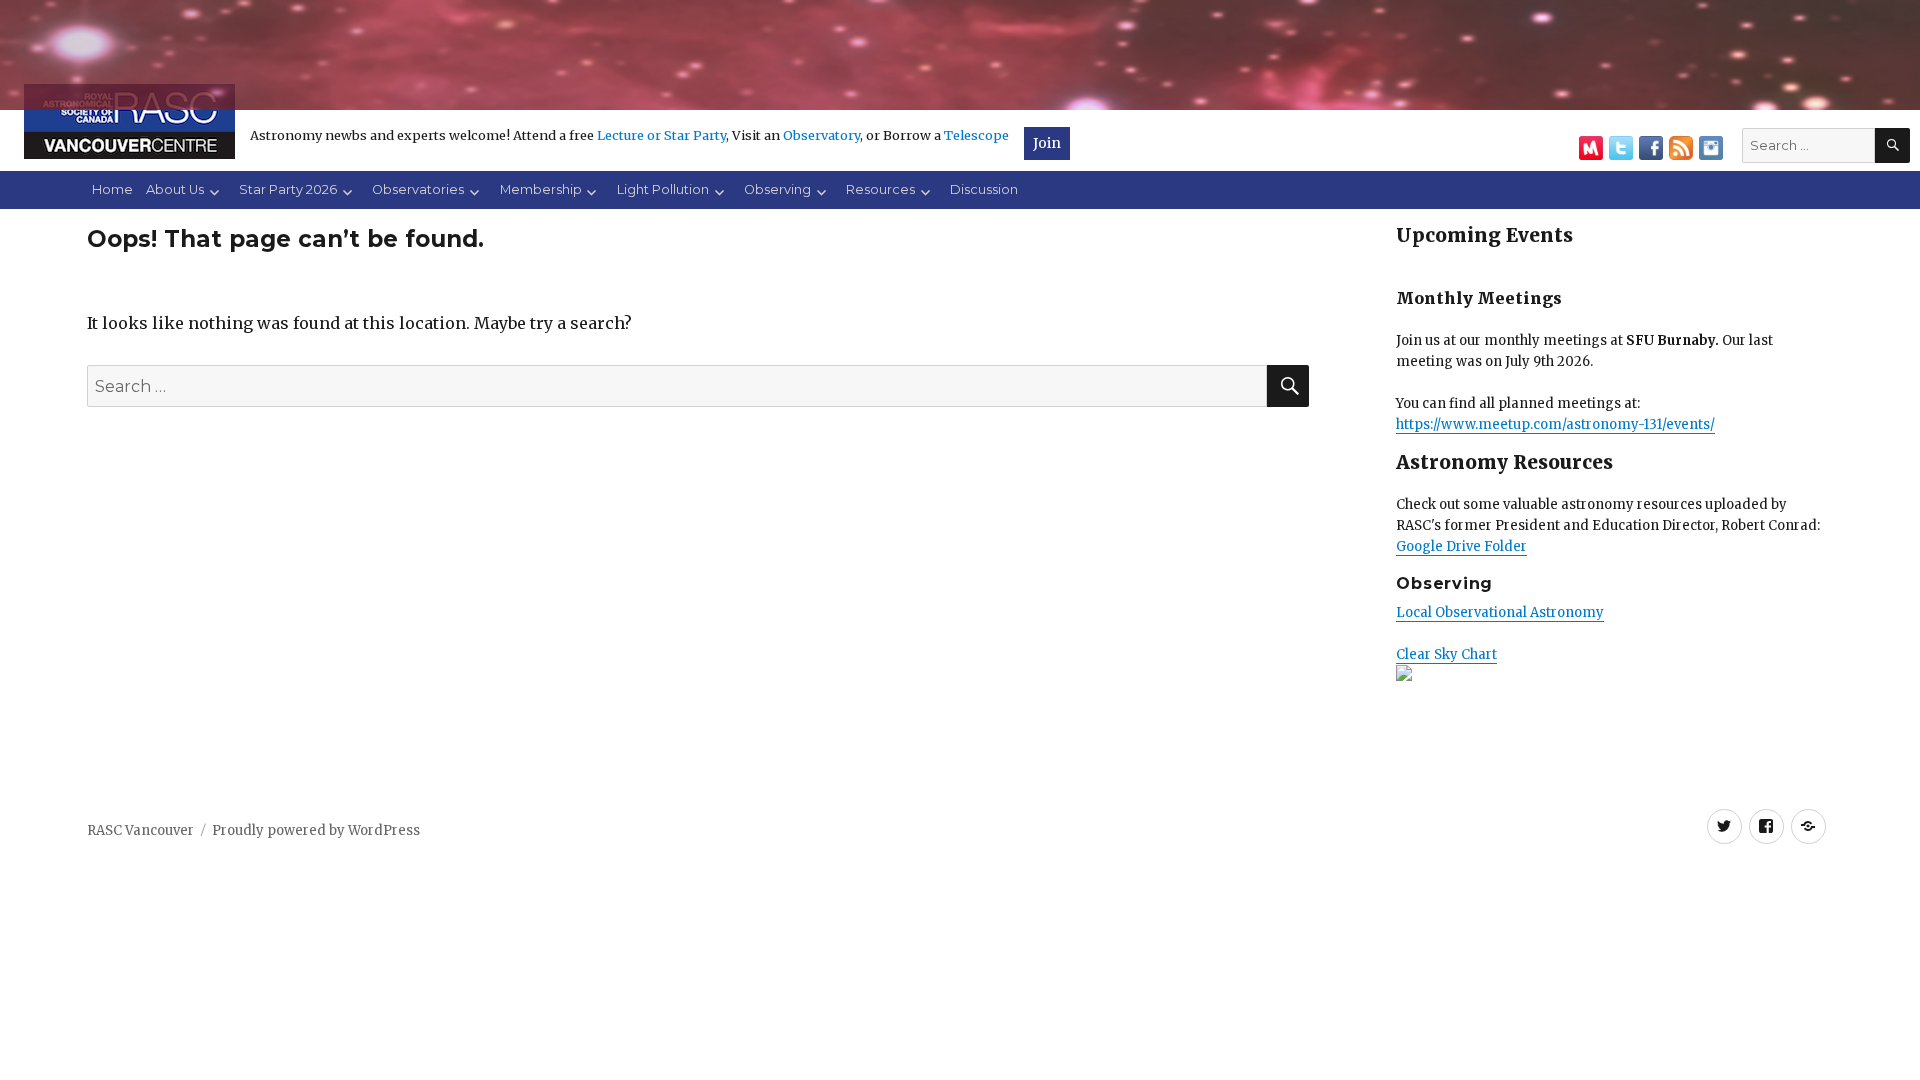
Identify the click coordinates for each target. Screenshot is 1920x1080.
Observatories (418, 189)
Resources (880, 189)
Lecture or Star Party (661, 135)
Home (112, 189)
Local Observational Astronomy (1500, 612)
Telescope (976, 135)
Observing (777, 189)
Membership (541, 189)
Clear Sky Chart (1446, 654)
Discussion (984, 189)
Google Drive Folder (1461, 546)
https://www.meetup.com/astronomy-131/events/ (1555, 424)
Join (1047, 143)
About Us (175, 189)
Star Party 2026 (288, 189)
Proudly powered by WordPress (316, 830)
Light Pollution (663, 189)
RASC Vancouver (140, 830)
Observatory (821, 135)
